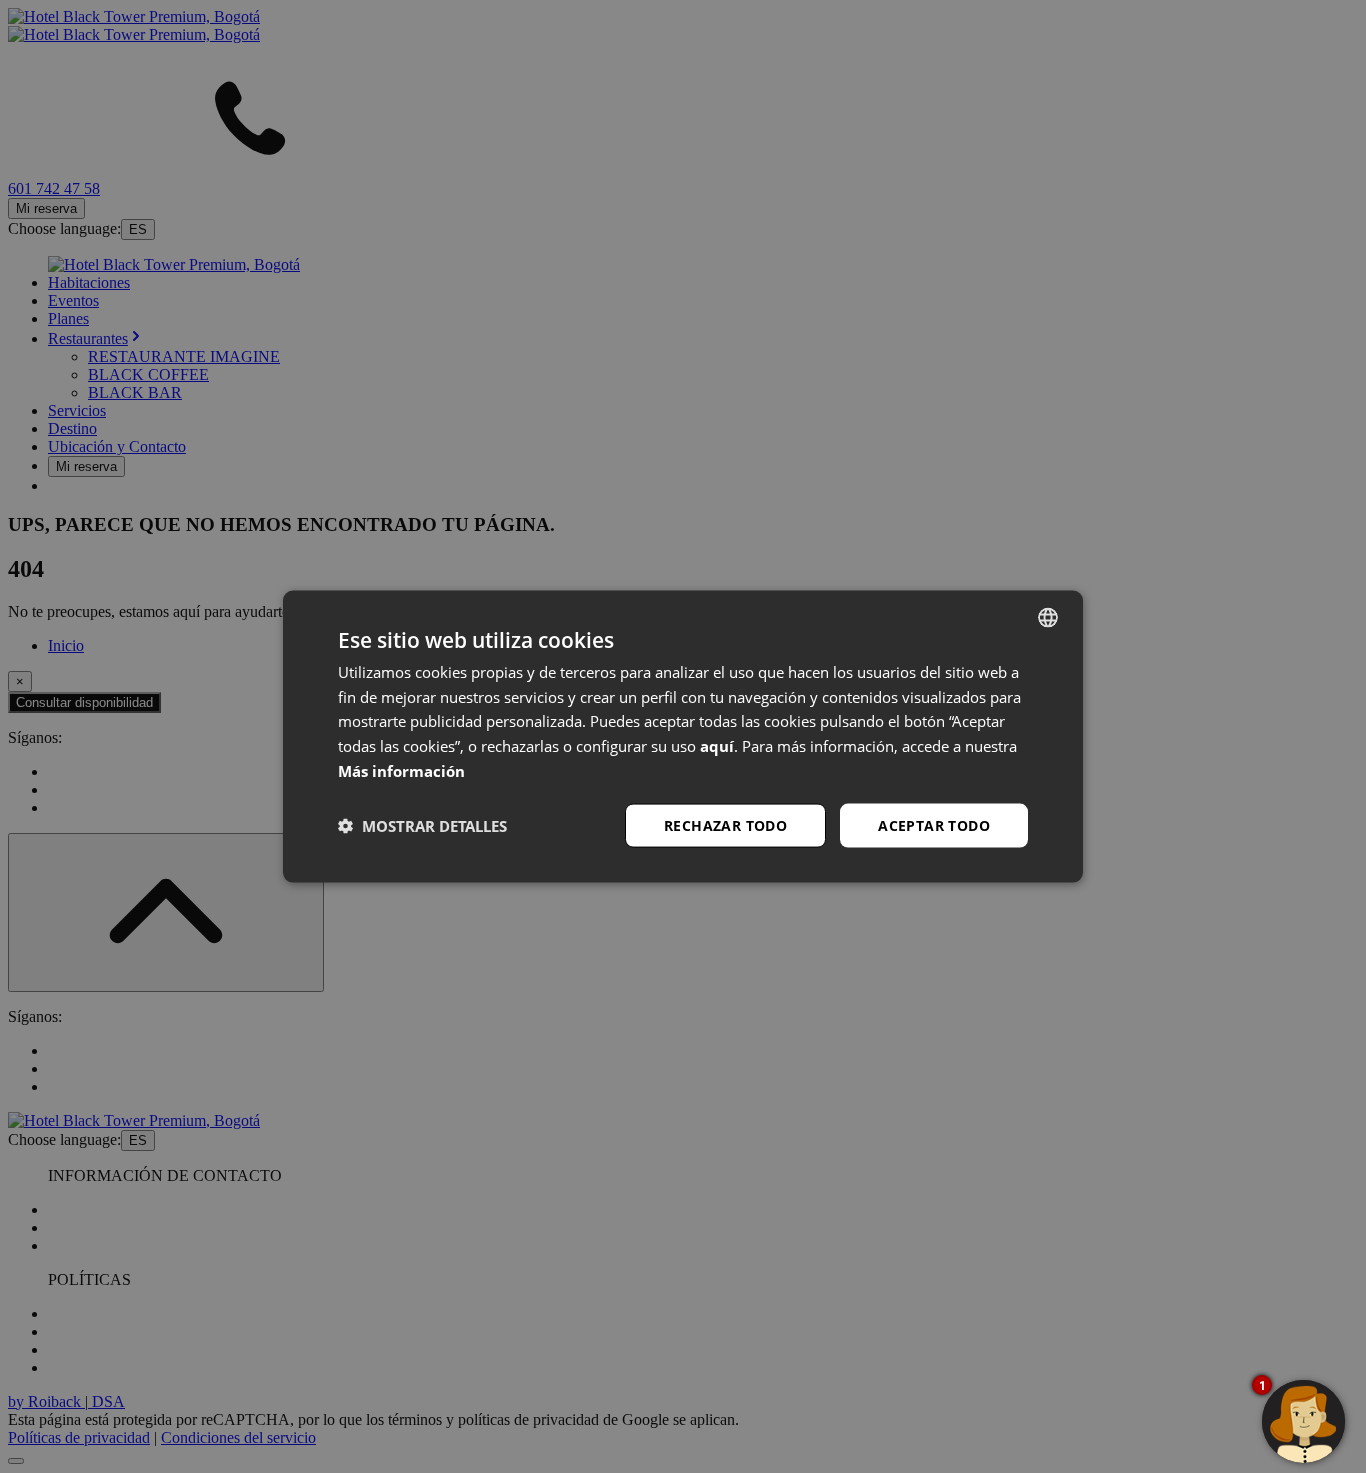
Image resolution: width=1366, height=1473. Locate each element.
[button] (422, 826)
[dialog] (683, 736)
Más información (401, 770)
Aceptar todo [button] (934, 824)
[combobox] (1048, 617)
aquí (717, 746)
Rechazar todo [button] (725, 824)
